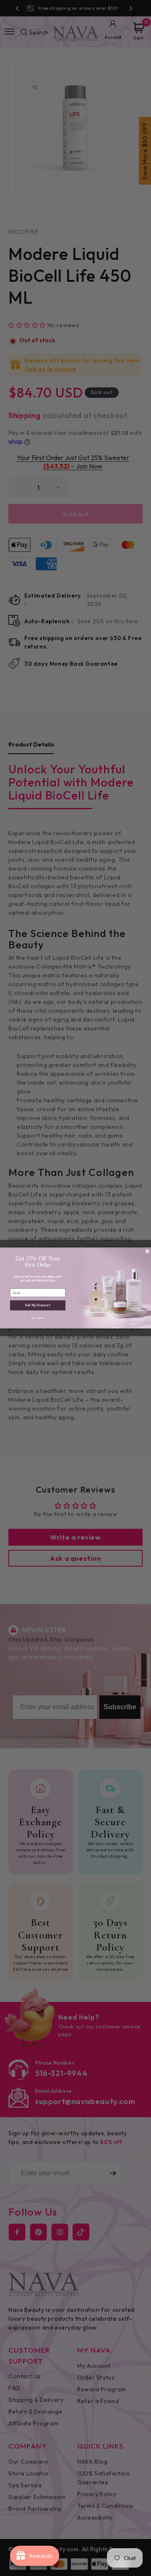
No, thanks (38, 1318)
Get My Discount (38, 1305)
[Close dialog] (147, 1251)
